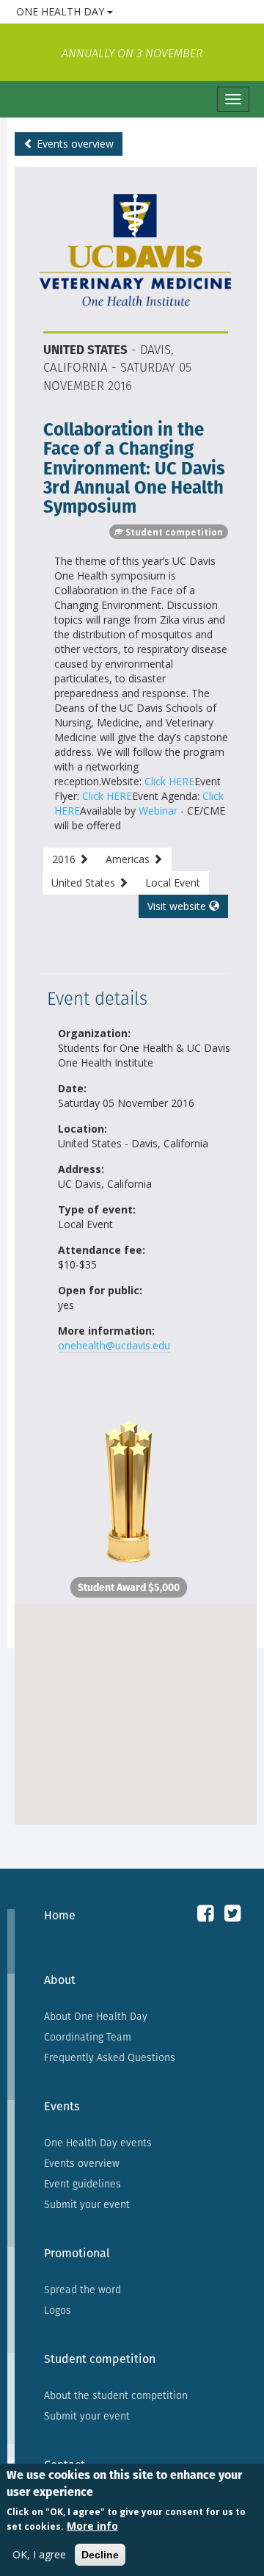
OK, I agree (39, 2554)
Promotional (77, 2253)
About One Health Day (96, 2016)
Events (62, 2106)
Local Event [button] (173, 883)
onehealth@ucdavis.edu (114, 1345)
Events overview (74, 144)
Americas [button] (129, 859)
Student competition (100, 2359)
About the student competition (116, 2395)
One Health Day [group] (118, 11)
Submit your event (87, 2204)
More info (92, 2526)
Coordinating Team (88, 2037)
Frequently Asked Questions (110, 2057)
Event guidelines (82, 2184)
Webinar (158, 811)
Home (60, 1915)
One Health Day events (98, 2143)
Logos (58, 2310)
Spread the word (82, 2290)
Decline (100, 2555)
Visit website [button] (178, 906)
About (60, 1980)
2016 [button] (65, 859)
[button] (136, 1706)
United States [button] (85, 883)
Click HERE (169, 781)
